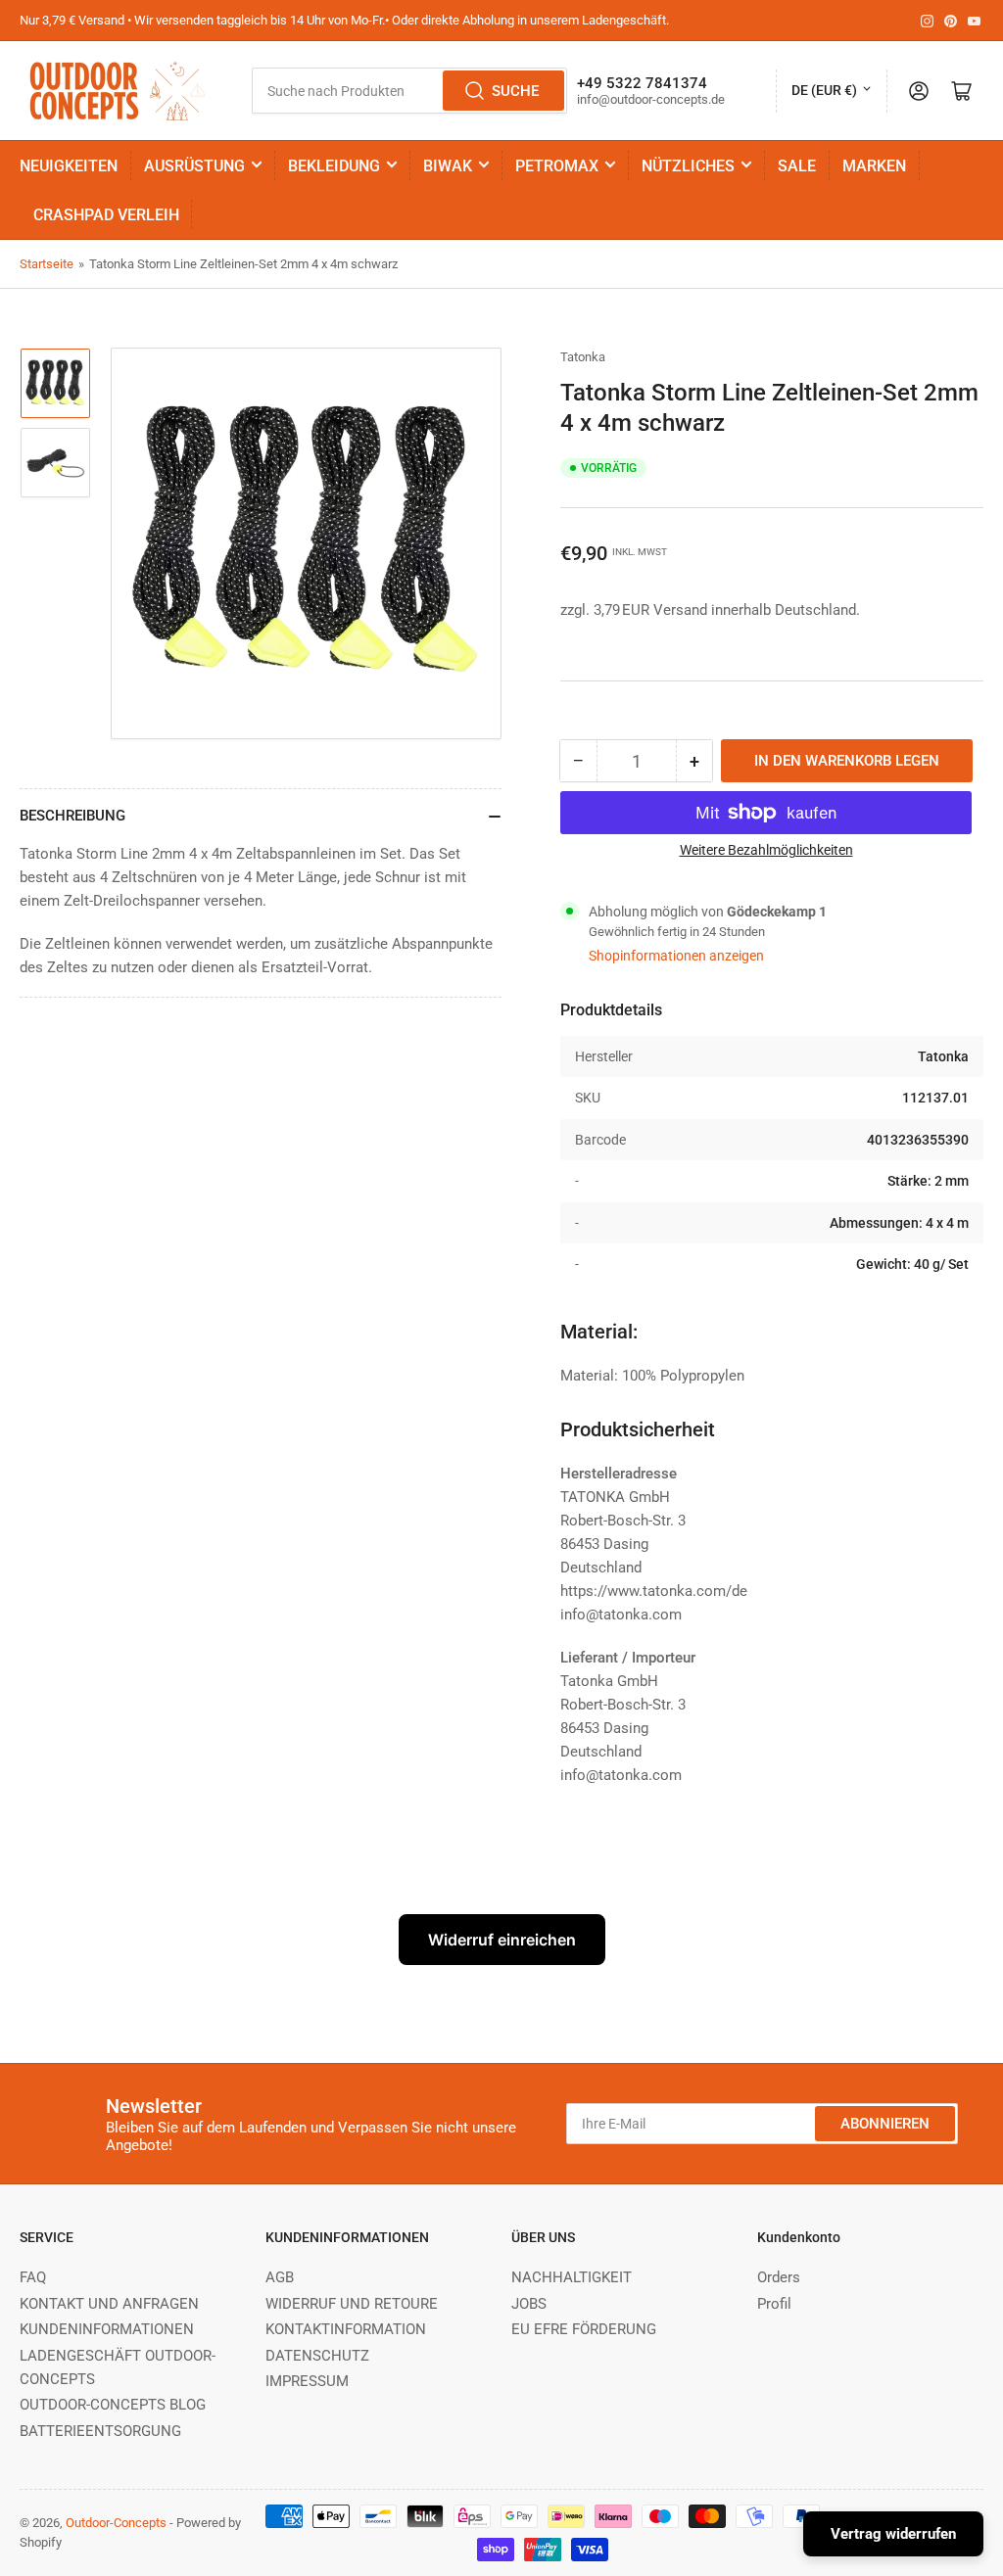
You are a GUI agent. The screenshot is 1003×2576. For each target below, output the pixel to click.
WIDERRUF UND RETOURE (352, 2304)
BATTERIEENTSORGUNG (100, 2431)
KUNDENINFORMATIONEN (107, 2329)
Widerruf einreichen (502, 1940)
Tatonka (583, 357)
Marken (874, 166)
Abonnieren (885, 2124)
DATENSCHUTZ (317, 2356)
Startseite (47, 264)
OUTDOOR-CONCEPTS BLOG (113, 2405)
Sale (797, 166)
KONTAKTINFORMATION (346, 2329)
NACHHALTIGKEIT (572, 2277)
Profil (774, 2304)
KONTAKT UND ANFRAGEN (109, 2304)
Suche (515, 91)
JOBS (529, 2304)
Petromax (557, 166)
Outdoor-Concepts (116, 2523)
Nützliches (688, 166)
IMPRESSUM (307, 2381)
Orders (779, 2277)
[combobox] (409, 91)
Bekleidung (334, 166)
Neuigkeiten (69, 166)
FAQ (33, 2277)
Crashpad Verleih (106, 215)
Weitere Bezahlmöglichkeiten (766, 850)
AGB (280, 2277)
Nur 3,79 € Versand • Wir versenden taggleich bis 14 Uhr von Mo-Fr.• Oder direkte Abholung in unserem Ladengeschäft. (344, 20)
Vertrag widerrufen (893, 2534)
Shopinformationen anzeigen (676, 956)
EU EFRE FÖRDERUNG (584, 2329)
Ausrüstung (194, 166)
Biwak (448, 166)
